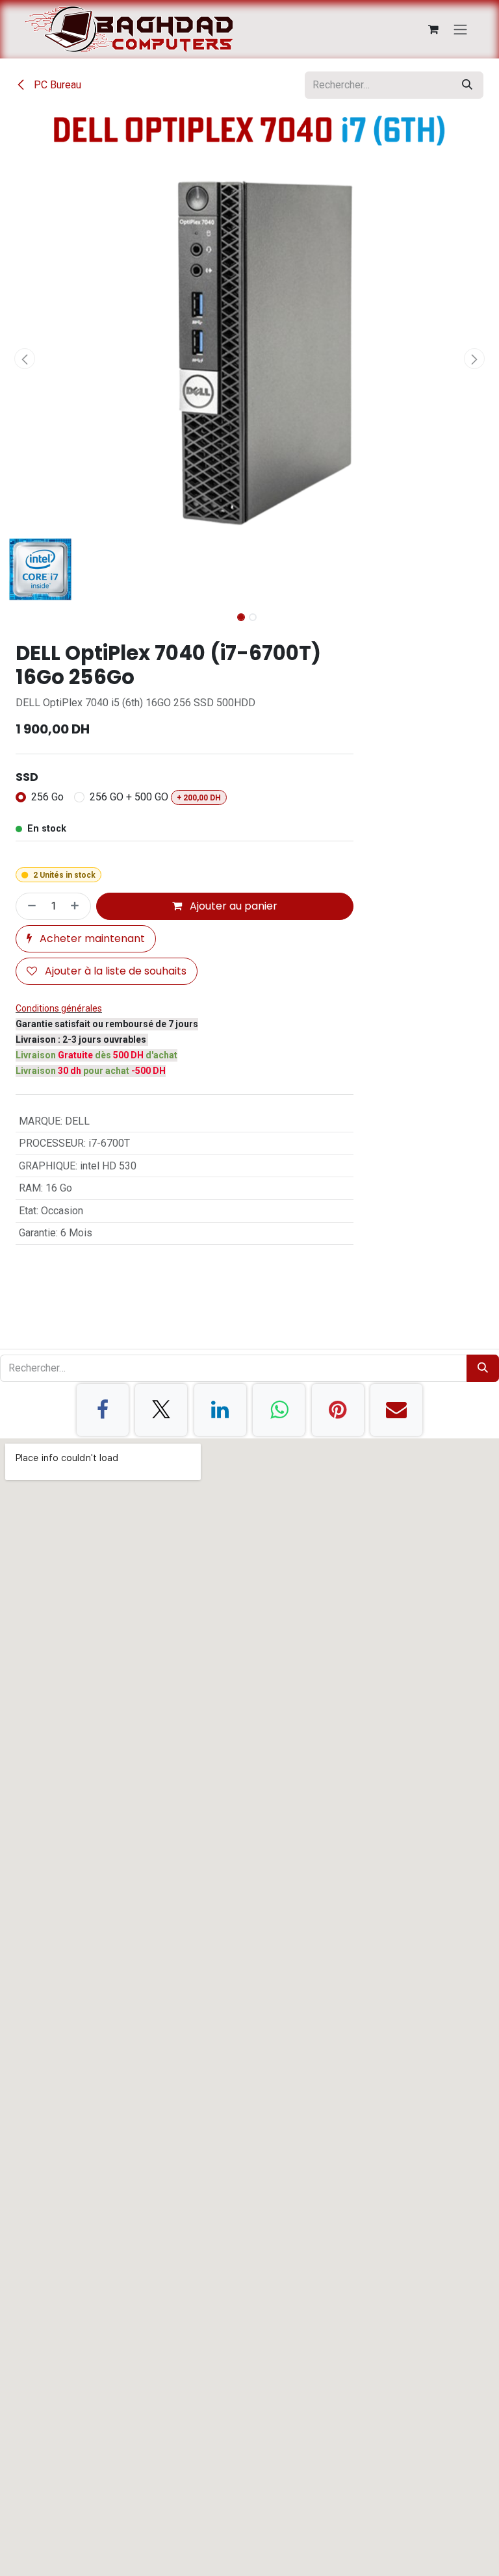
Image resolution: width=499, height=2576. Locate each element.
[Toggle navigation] (461, 29)
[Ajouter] (77, 906)
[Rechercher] (467, 85)
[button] (25, 359)
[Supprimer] (29, 906)
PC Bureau (56, 85)
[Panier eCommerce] (433, 29)
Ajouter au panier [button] (232, 906)
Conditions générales (59, 1008)
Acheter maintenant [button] (91, 938)
